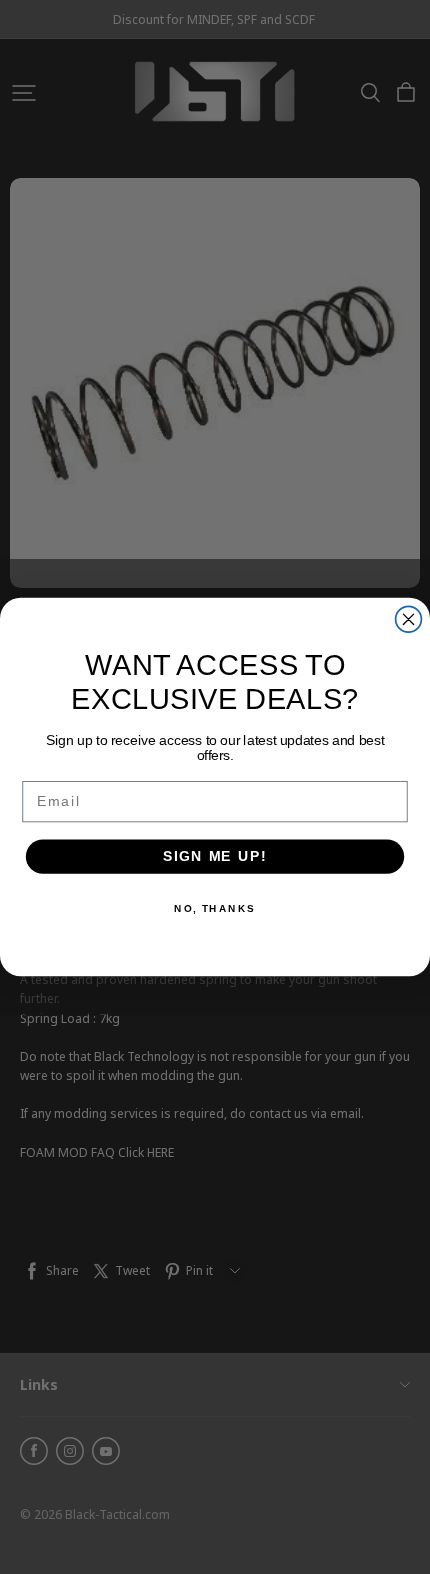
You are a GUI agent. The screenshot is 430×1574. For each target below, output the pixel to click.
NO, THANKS (215, 908)
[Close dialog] (409, 619)
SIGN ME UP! (215, 856)
